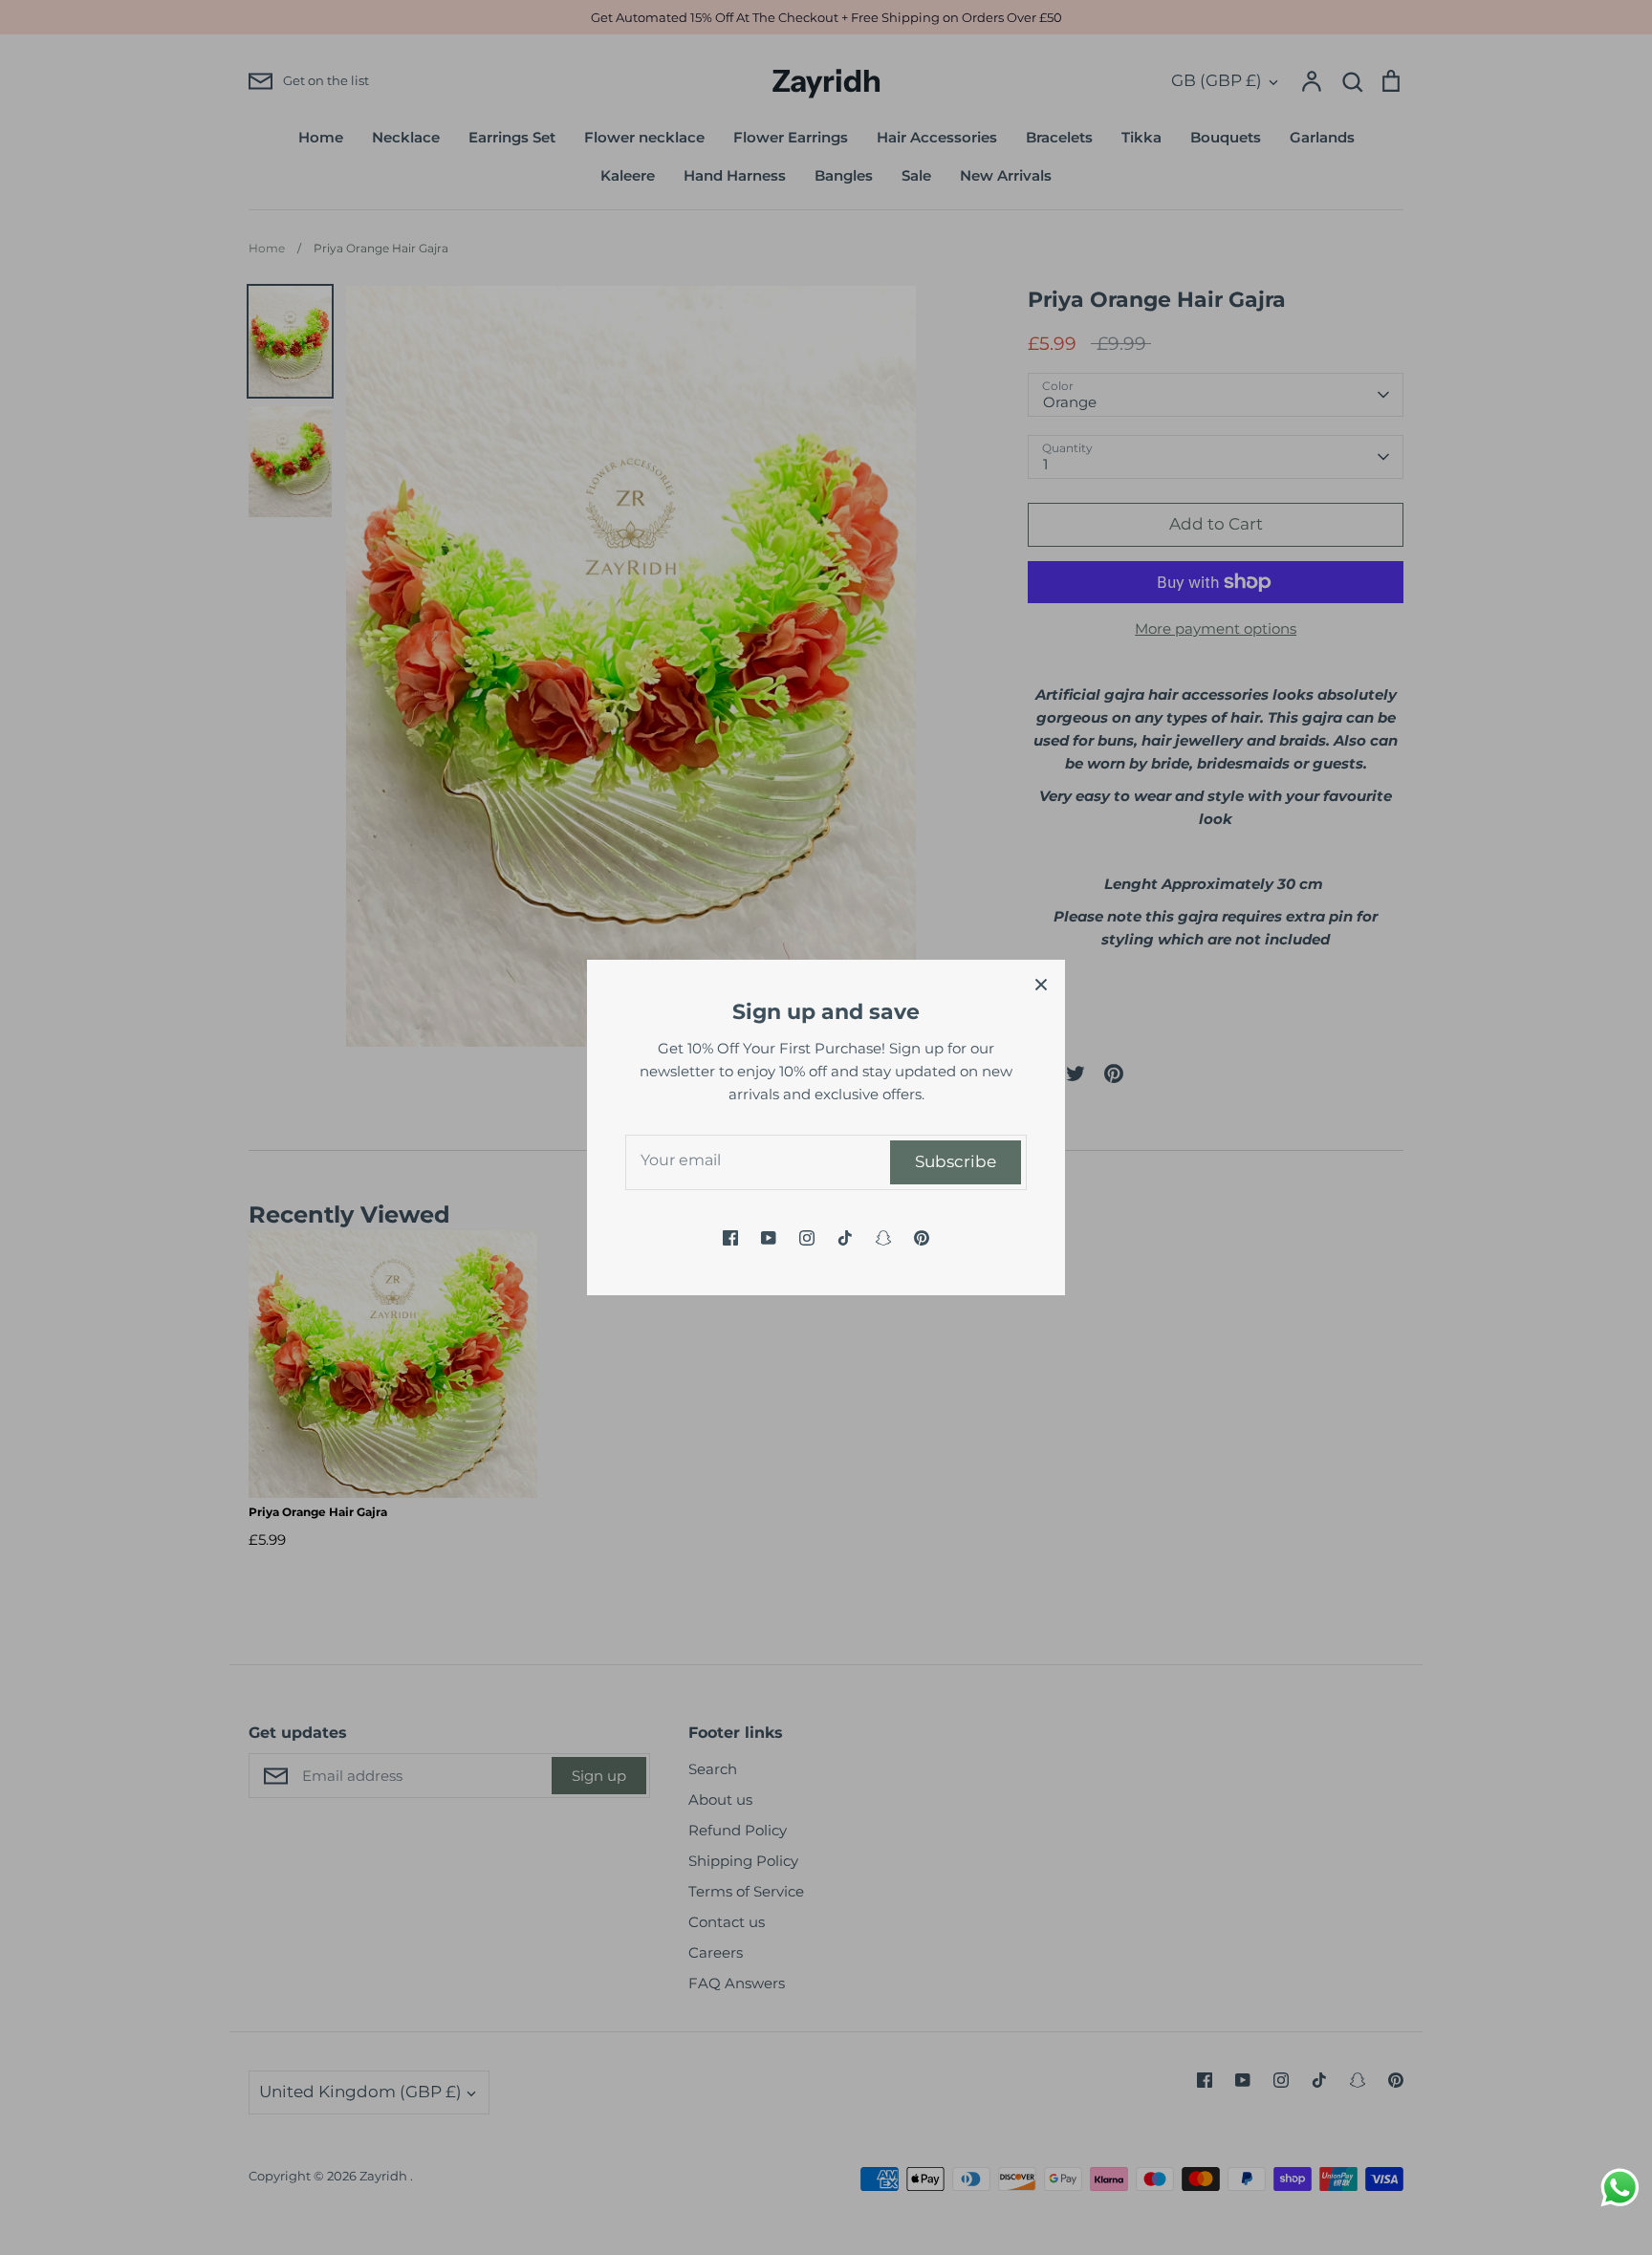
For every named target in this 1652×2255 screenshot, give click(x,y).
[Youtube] (769, 1238)
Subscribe (956, 1161)
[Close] (1041, 984)
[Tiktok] (845, 1238)
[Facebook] (730, 1238)
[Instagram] (807, 1238)
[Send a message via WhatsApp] (1620, 2188)
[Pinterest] (922, 1238)
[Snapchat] (883, 1238)
